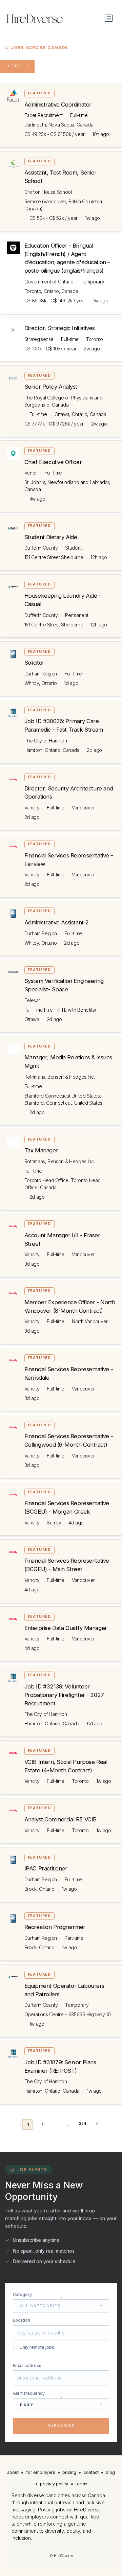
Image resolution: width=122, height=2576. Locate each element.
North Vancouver (90, 1321)
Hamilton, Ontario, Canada (52, 750)
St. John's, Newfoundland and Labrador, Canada (67, 486)
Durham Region (41, 674)
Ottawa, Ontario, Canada (80, 414)
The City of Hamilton (46, 741)
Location (22, 2320)
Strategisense (39, 339)
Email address (27, 2365)
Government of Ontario (49, 282)
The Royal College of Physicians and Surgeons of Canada (64, 401)
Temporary (92, 282)
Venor (31, 473)
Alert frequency (29, 2393)
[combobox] (61, 2306)
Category (22, 2294)
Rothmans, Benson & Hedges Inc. (60, 1077)
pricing (69, 2472)
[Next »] (97, 2124)
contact (91, 2472)
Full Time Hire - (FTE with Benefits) (60, 1010)
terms (82, 2484)
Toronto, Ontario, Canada (51, 291)
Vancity (32, 808)
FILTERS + (17, 66)
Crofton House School (48, 192)
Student (73, 548)
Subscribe (61, 2426)
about (13, 2472)
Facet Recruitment (44, 115)
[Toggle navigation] (109, 18)
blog (110, 2472)
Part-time (74, 1938)
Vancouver (83, 808)
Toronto (95, 339)
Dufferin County (41, 548)
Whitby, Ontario (41, 683)
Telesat (32, 1000)
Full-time (79, 115)
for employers (41, 2472)
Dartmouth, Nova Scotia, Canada (59, 125)
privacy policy (54, 2484)
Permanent (77, 615)
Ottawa (32, 1019)
